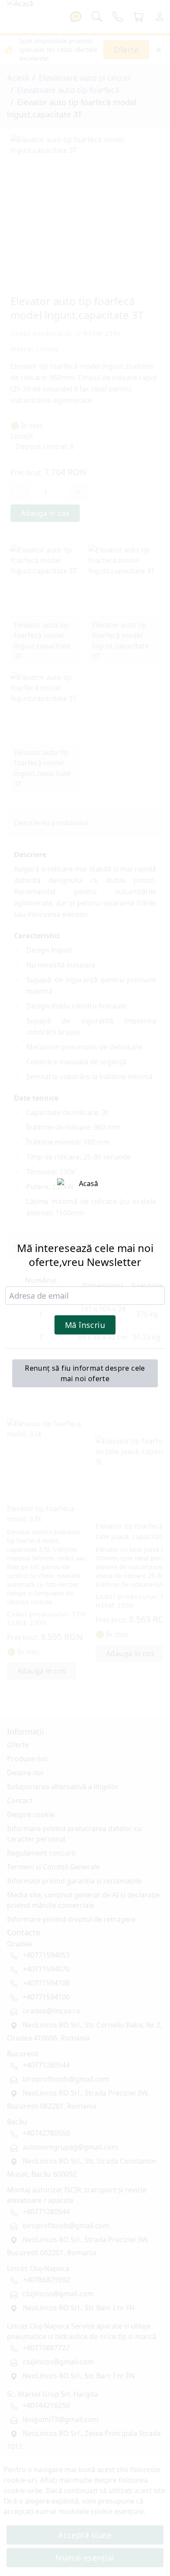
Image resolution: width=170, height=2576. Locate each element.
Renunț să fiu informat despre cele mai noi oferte (85, 1373)
